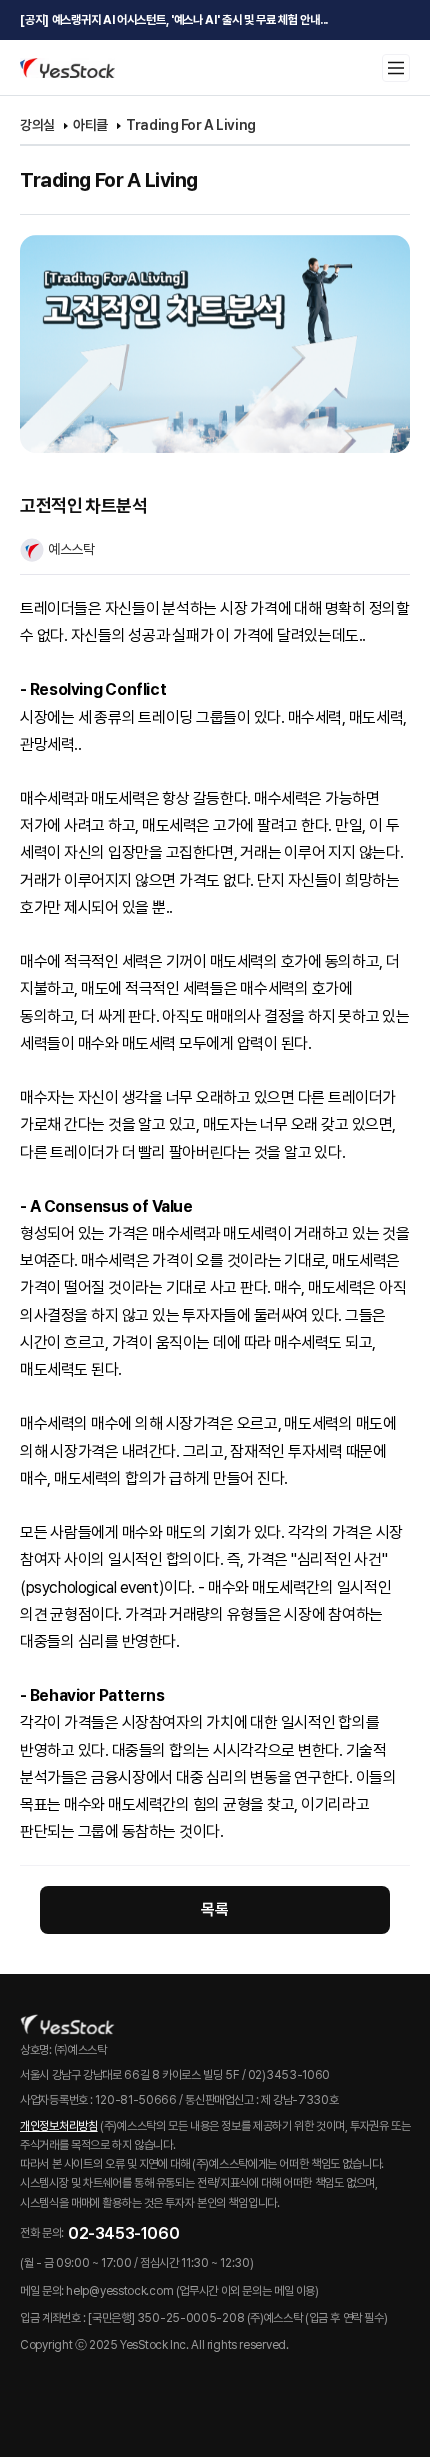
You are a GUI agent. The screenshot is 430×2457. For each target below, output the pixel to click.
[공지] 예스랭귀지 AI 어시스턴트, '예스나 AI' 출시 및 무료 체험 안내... (174, 20)
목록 (214, 1909)
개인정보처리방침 (59, 2126)
